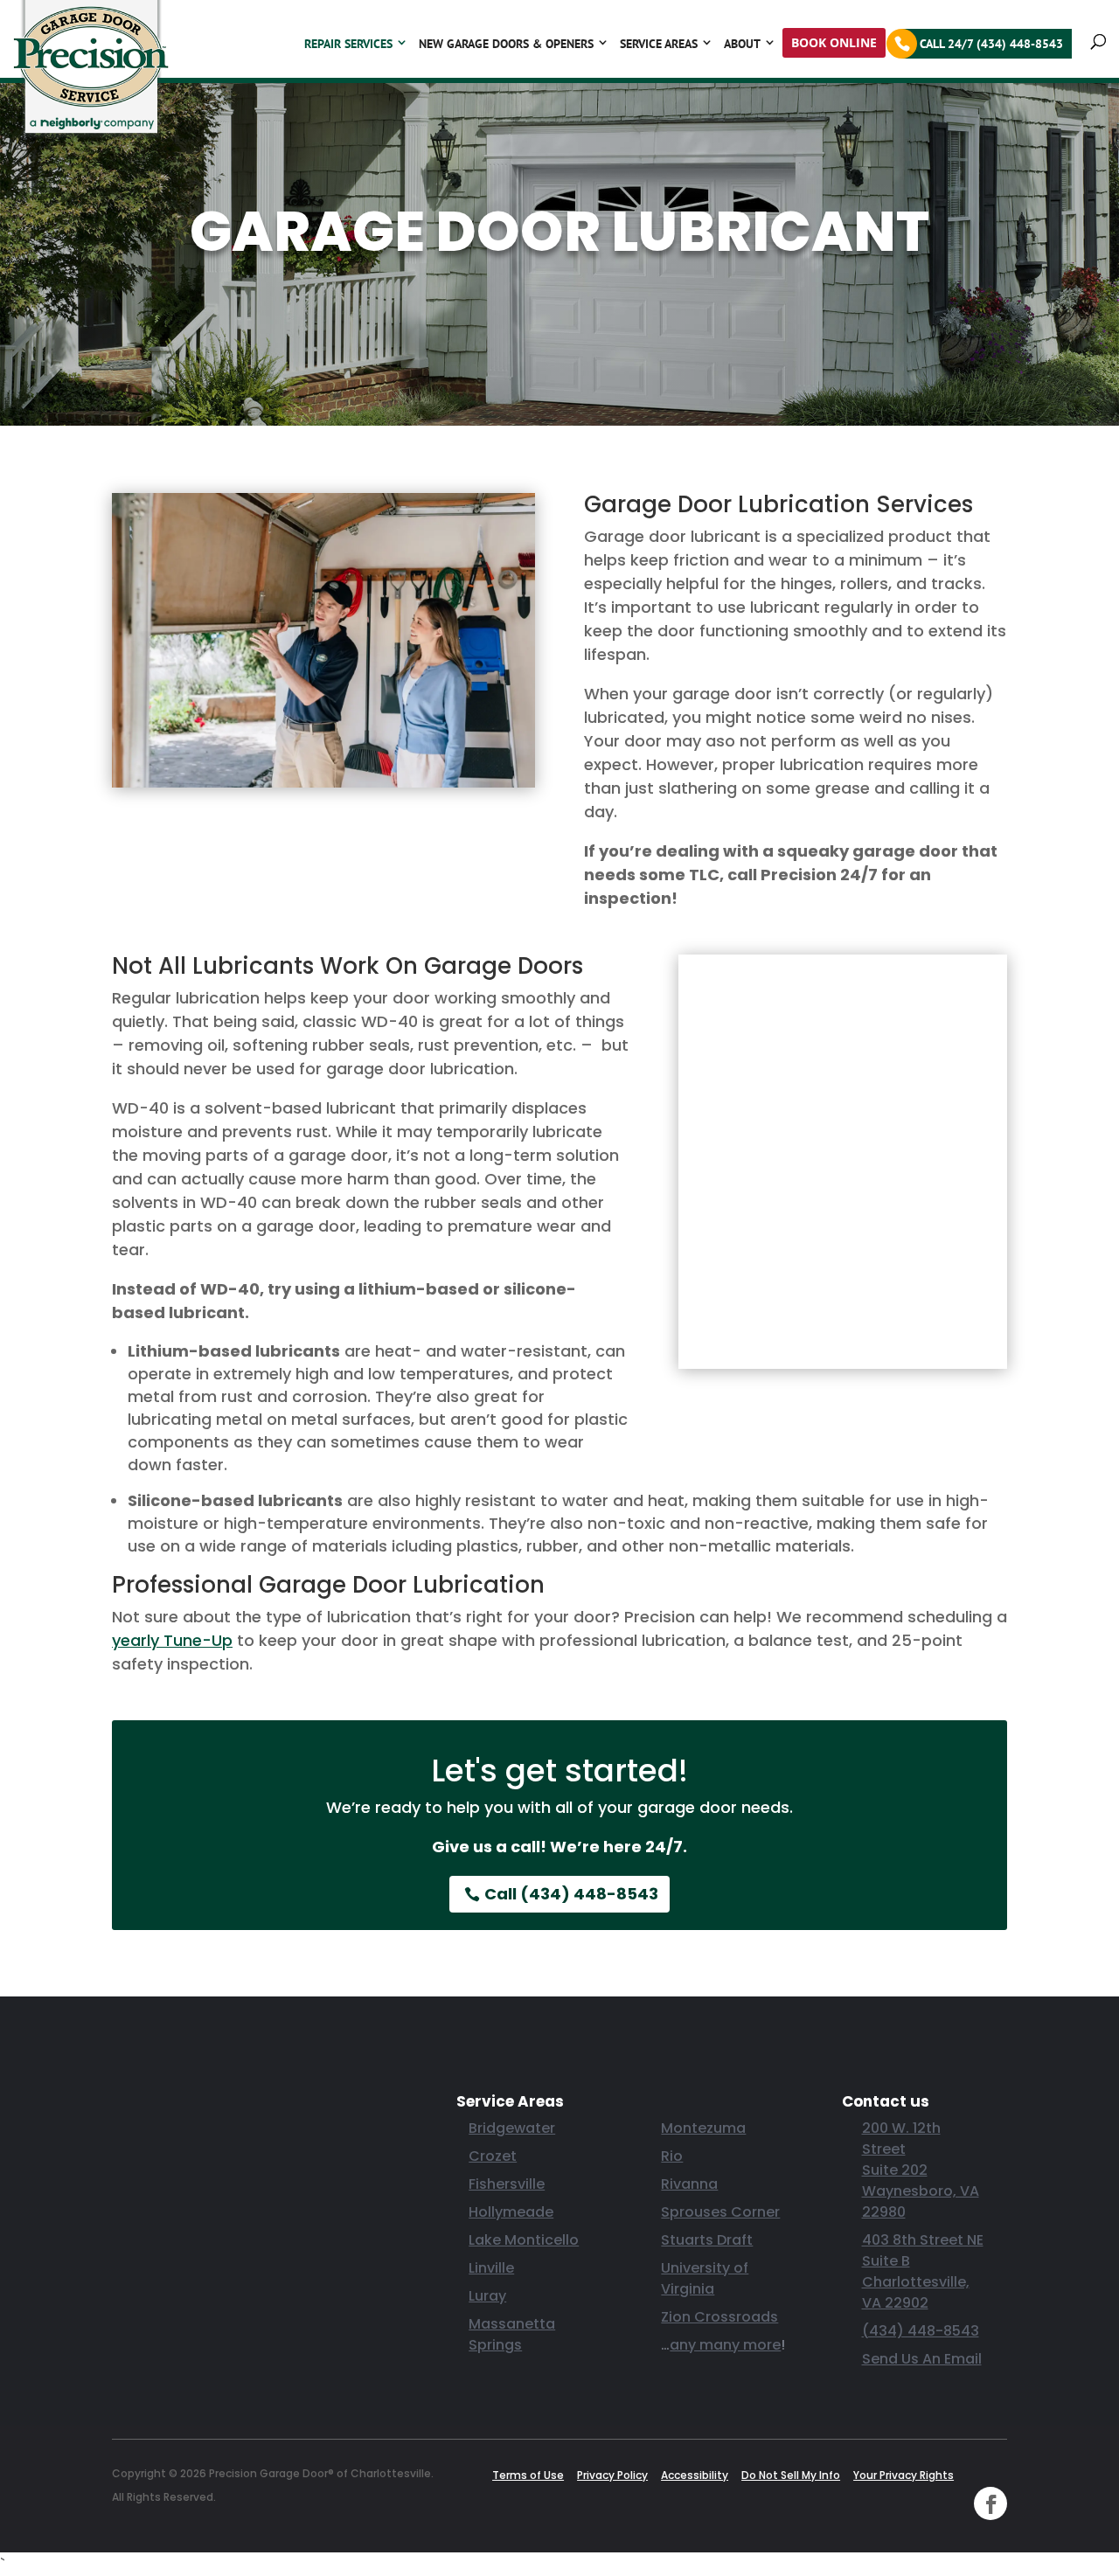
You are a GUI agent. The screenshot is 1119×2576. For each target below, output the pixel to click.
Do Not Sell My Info (791, 2475)
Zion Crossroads (719, 2317)
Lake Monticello (524, 2240)
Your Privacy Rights (904, 2475)
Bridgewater (512, 2128)
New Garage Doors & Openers (506, 44)
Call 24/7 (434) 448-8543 (991, 44)
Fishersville (507, 2184)
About (742, 44)
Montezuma (703, 2128)
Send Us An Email (922, 2359)
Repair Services (348, 44)
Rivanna (689, 2184)
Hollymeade (511, 2212)
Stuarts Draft (707, 2240)
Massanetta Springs (512, 2334)
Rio (672, 2156)
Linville (491, 2268)
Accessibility (695, 2475)
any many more (725, 2345)
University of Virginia (705, 2278)
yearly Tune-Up (172, 1640)
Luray (487, 2296)
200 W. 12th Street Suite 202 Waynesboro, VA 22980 (921, 2170)
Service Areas (659, 44)
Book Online (834, 42)
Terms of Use (528, 2475)
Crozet (493, 2156)
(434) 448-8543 (921, 2331)
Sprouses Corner (720, 2212)
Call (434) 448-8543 (571, 1894)
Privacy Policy (612, 2475)
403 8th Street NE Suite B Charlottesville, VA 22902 (923, 2271)
